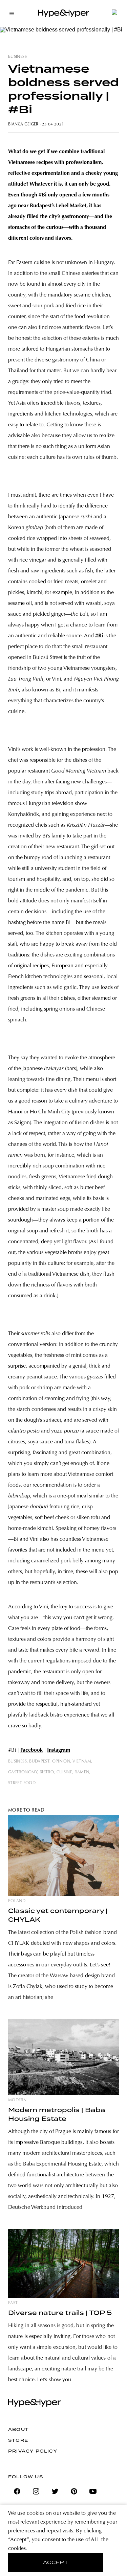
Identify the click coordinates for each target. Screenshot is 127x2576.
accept (56, 2562)
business (17, 57)
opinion (61, 1762)
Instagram (59, 1750)
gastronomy (23, 1772)
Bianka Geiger (23, 124)
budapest (39, 1762)
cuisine (65, 1772)
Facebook (31, 1750)
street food (22, 1783)
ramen (82, 1772)
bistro (47, 1772)
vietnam (82, 1762)
